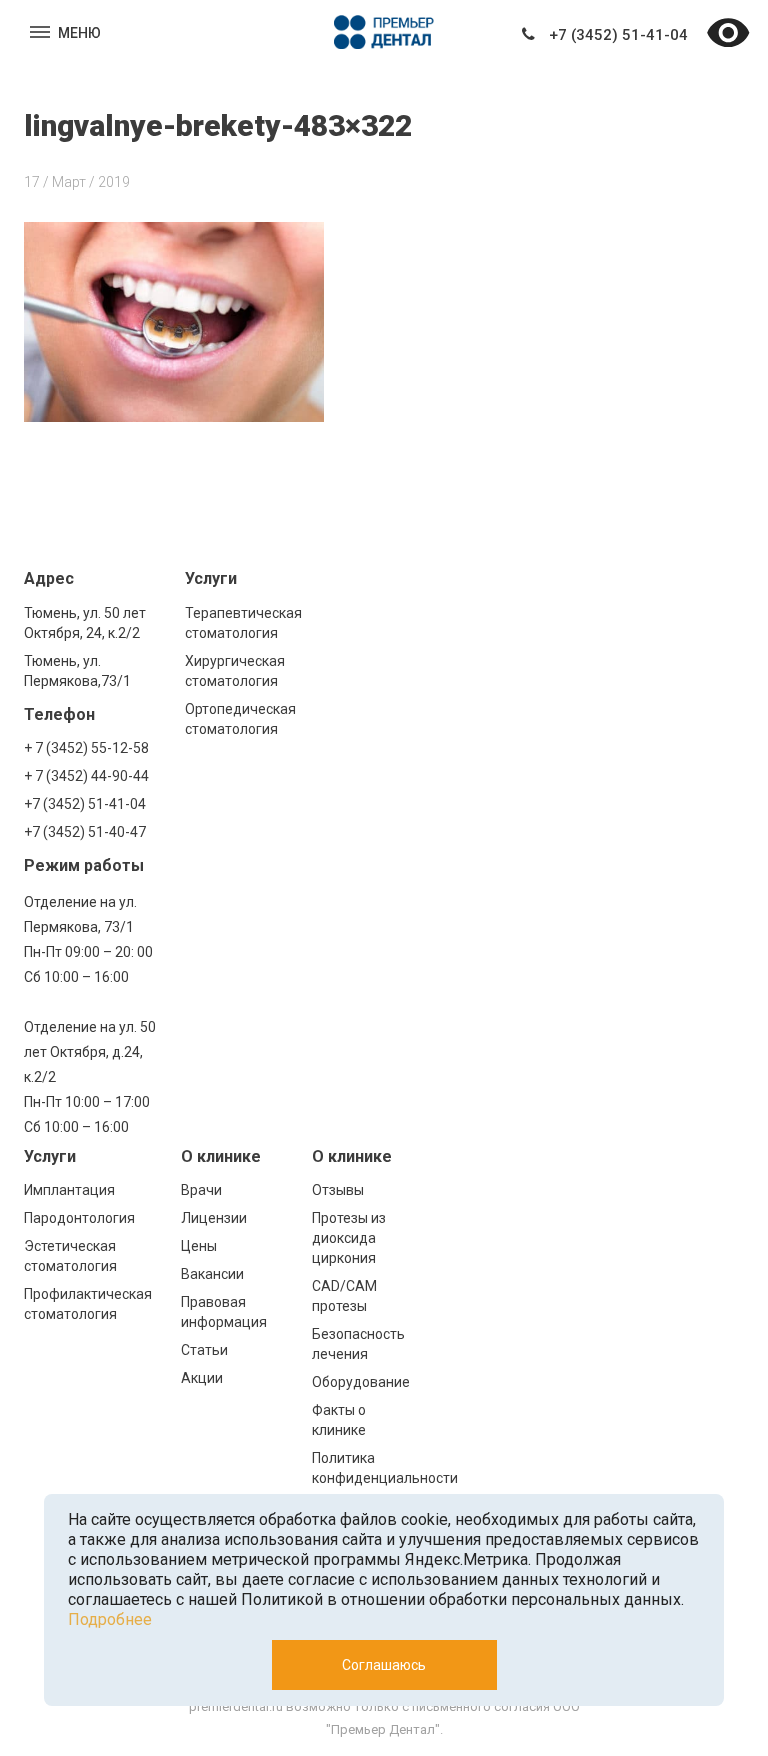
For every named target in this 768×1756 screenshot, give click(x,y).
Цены (199, 1246)
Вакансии (212, 1274)
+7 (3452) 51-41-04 (618, 35)
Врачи (201, 1190)
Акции (202, 1378)
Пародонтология (79, 1218)
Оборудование (361, 1382)
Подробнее (110, 1619)
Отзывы (338, 1190)
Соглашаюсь (384, 1665)
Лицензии (214, 1218)
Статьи (204, 1350)
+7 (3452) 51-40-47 (85, 832)
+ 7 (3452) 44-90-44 (86, 776)
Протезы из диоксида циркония (349, 1238)
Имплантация (69, 1190)
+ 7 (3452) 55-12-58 (86, 748)
